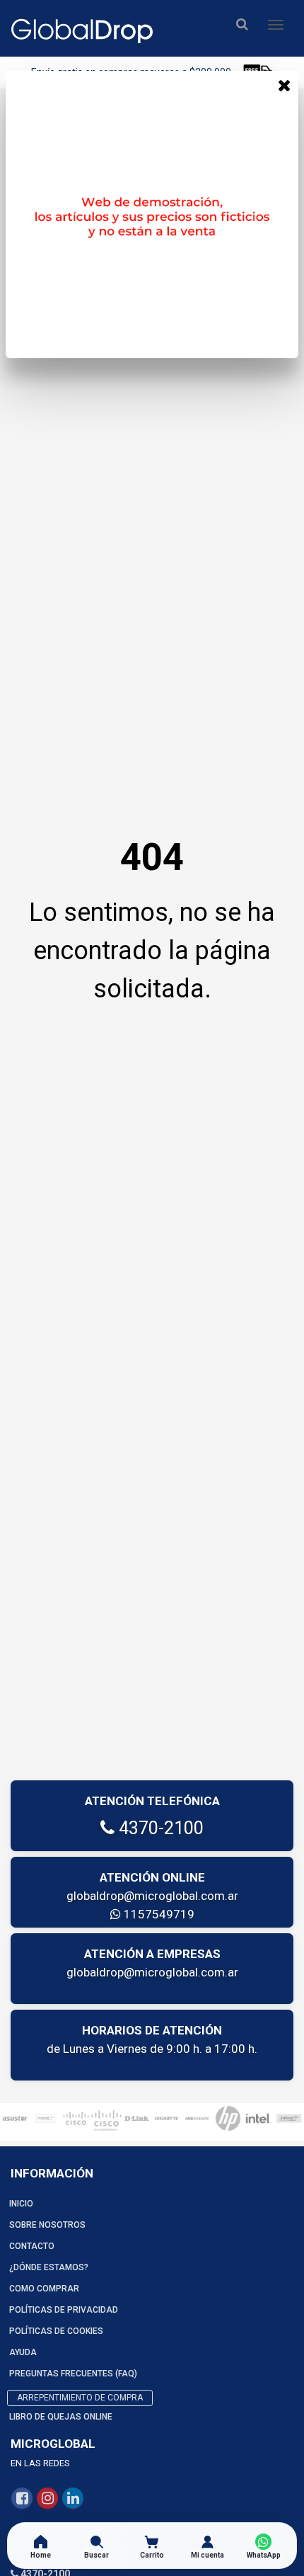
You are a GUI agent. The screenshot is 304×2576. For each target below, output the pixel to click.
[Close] (284, 85)
